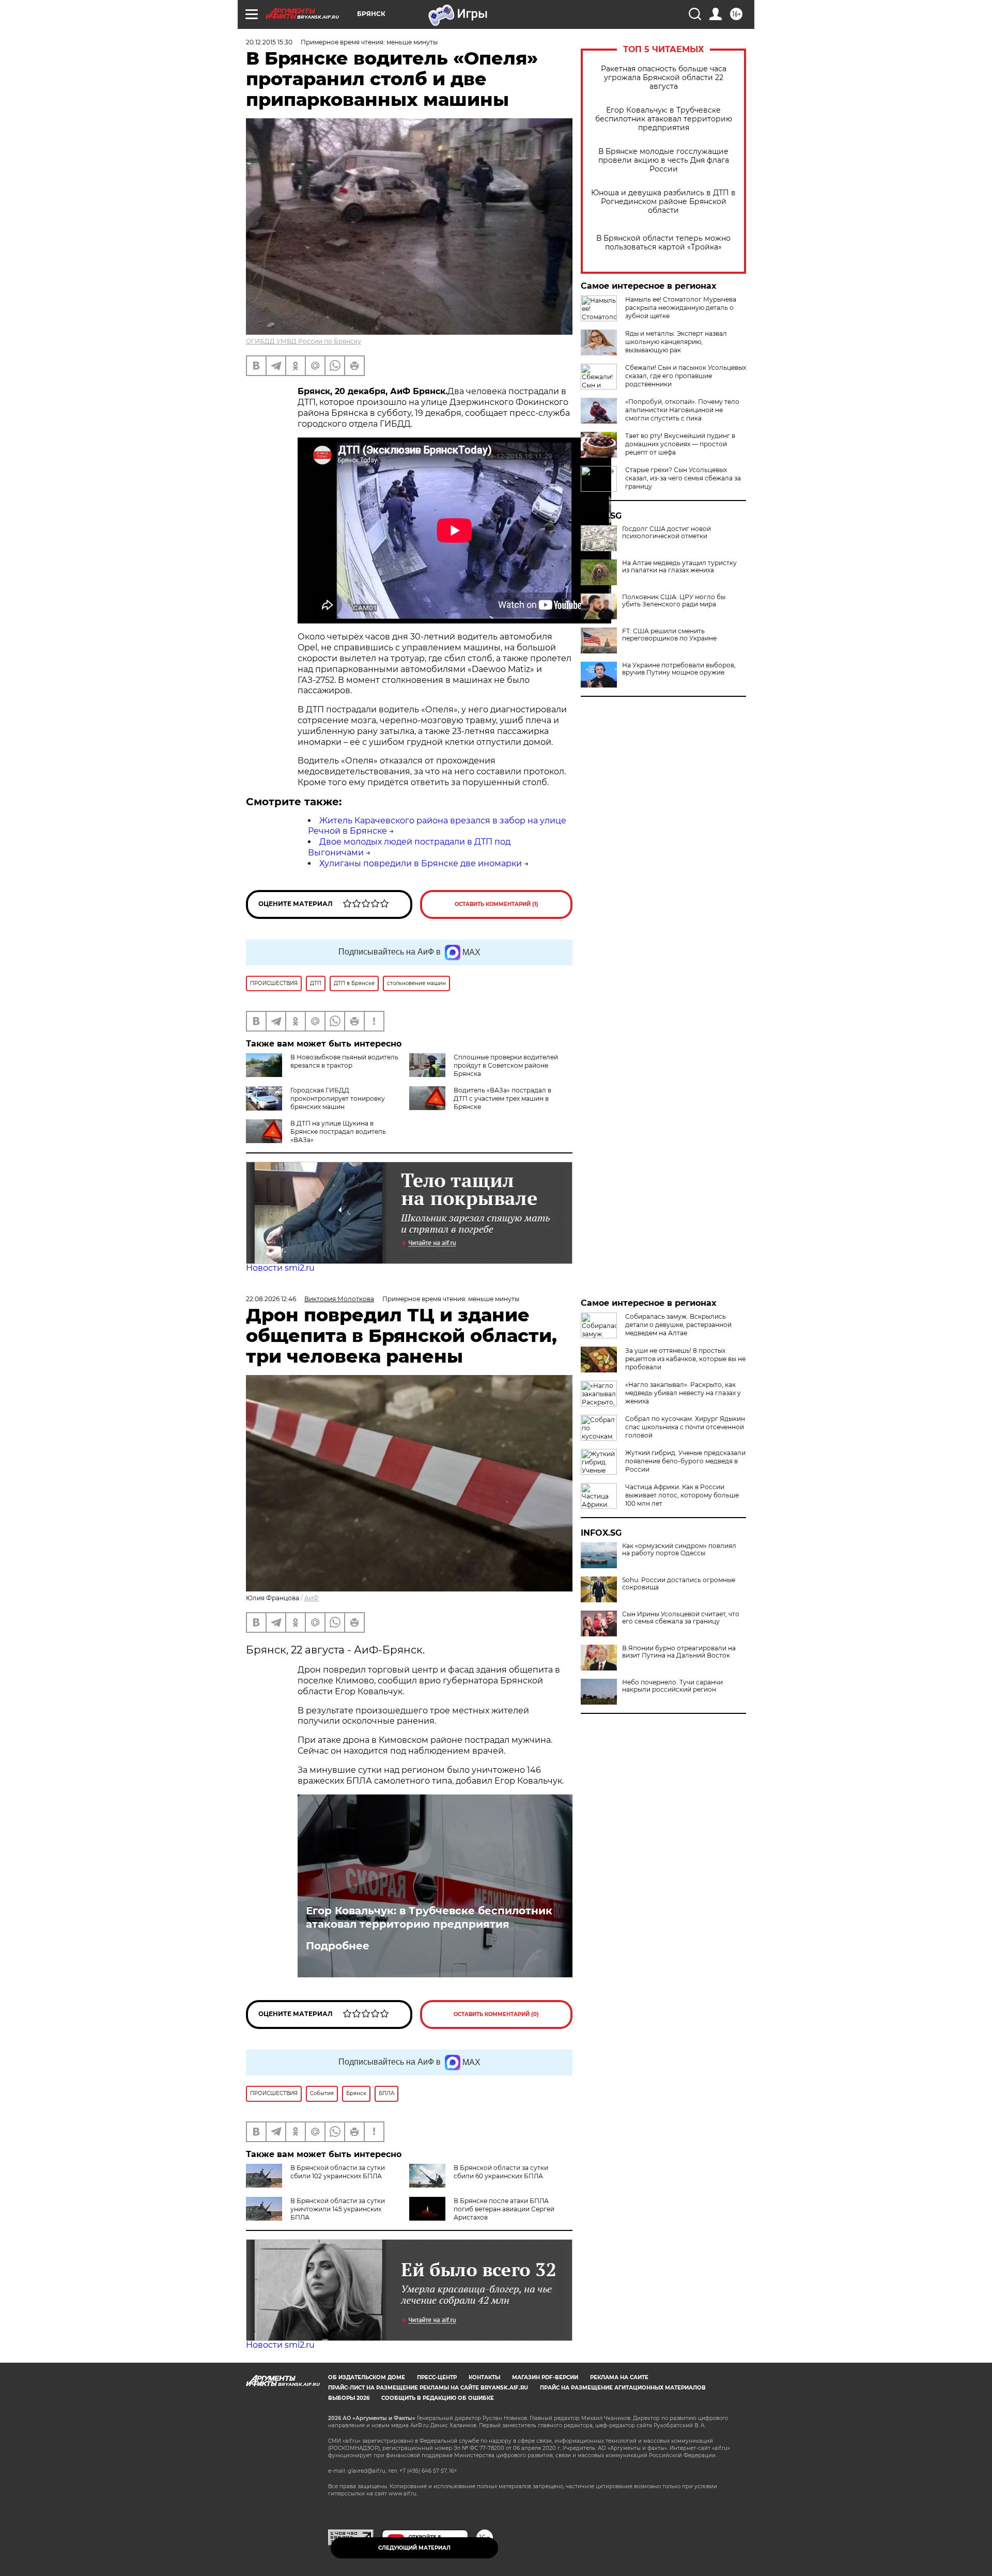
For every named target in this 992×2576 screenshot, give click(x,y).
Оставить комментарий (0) (496, 2014)
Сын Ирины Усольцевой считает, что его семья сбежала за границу (681, 1618)
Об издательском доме (367, 2377)
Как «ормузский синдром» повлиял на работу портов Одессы (679, 1550)
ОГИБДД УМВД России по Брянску (304, 341)
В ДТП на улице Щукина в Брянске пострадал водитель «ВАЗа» (338, 1131)
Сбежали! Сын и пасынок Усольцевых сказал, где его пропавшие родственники (686, 376)
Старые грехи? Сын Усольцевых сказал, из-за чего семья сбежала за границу (683, 478)
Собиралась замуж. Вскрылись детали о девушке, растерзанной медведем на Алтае (678, 1325)
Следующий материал (414, 2548)
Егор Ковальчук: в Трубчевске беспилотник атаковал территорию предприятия (664, 119)
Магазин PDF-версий (545, 2377)
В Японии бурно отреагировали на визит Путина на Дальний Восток (679, 1652)
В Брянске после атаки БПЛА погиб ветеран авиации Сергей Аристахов (504, 2209)
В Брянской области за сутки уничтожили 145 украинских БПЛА (338, 2209)
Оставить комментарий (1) (497, 904)
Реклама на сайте (619, 2377)
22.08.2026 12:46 (271, 1299)
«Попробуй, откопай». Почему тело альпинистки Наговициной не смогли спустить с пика (682, 410)
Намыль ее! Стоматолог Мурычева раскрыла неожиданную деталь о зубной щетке (681, 308)
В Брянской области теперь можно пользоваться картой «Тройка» (663, 243)
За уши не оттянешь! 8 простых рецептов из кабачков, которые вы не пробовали (685, 1359)
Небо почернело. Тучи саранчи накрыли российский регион (672, 1686)
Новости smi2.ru (280, 1268)
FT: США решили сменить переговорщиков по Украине (669, 635)
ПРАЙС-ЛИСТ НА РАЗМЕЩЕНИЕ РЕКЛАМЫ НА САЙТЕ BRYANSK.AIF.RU (428, 2388)
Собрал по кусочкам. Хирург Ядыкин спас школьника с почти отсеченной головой (685, 1427)
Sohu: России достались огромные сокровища (679, 1584)
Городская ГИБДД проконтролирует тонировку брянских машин (338, 1098)
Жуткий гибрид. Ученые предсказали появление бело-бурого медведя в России (685, 1461)
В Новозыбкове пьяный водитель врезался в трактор (344, 1061)
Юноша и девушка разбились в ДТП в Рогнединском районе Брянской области (663, 202)
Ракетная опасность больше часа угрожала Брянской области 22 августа (664, 78)
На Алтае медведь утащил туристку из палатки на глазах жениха (679, 567)
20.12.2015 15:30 (269, 42)
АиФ (312, 1598)
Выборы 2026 (349, 2398)
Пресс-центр (437, 2377)
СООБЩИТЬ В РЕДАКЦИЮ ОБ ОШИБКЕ (438, 2398)
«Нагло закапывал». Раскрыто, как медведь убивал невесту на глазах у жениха (683, 1393)
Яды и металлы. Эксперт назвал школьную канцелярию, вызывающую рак (676, 342)
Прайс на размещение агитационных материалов (623, 2388)
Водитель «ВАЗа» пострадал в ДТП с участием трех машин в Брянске (502, 1098)
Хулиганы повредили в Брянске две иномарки (421, 863)
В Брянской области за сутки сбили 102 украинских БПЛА (338, 2172)
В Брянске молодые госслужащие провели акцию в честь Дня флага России (664, 160)
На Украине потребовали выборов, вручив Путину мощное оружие (679, 669)
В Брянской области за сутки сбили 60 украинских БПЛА (501, 2172)
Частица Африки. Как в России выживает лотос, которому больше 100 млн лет (682, 1495)
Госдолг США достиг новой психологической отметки (667, 533)
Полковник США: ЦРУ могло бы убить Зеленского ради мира (674, 601)
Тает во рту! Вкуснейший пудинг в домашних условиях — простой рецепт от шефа (680, 444)
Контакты (484, 2377)
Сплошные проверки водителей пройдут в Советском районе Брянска (506, 1065)
